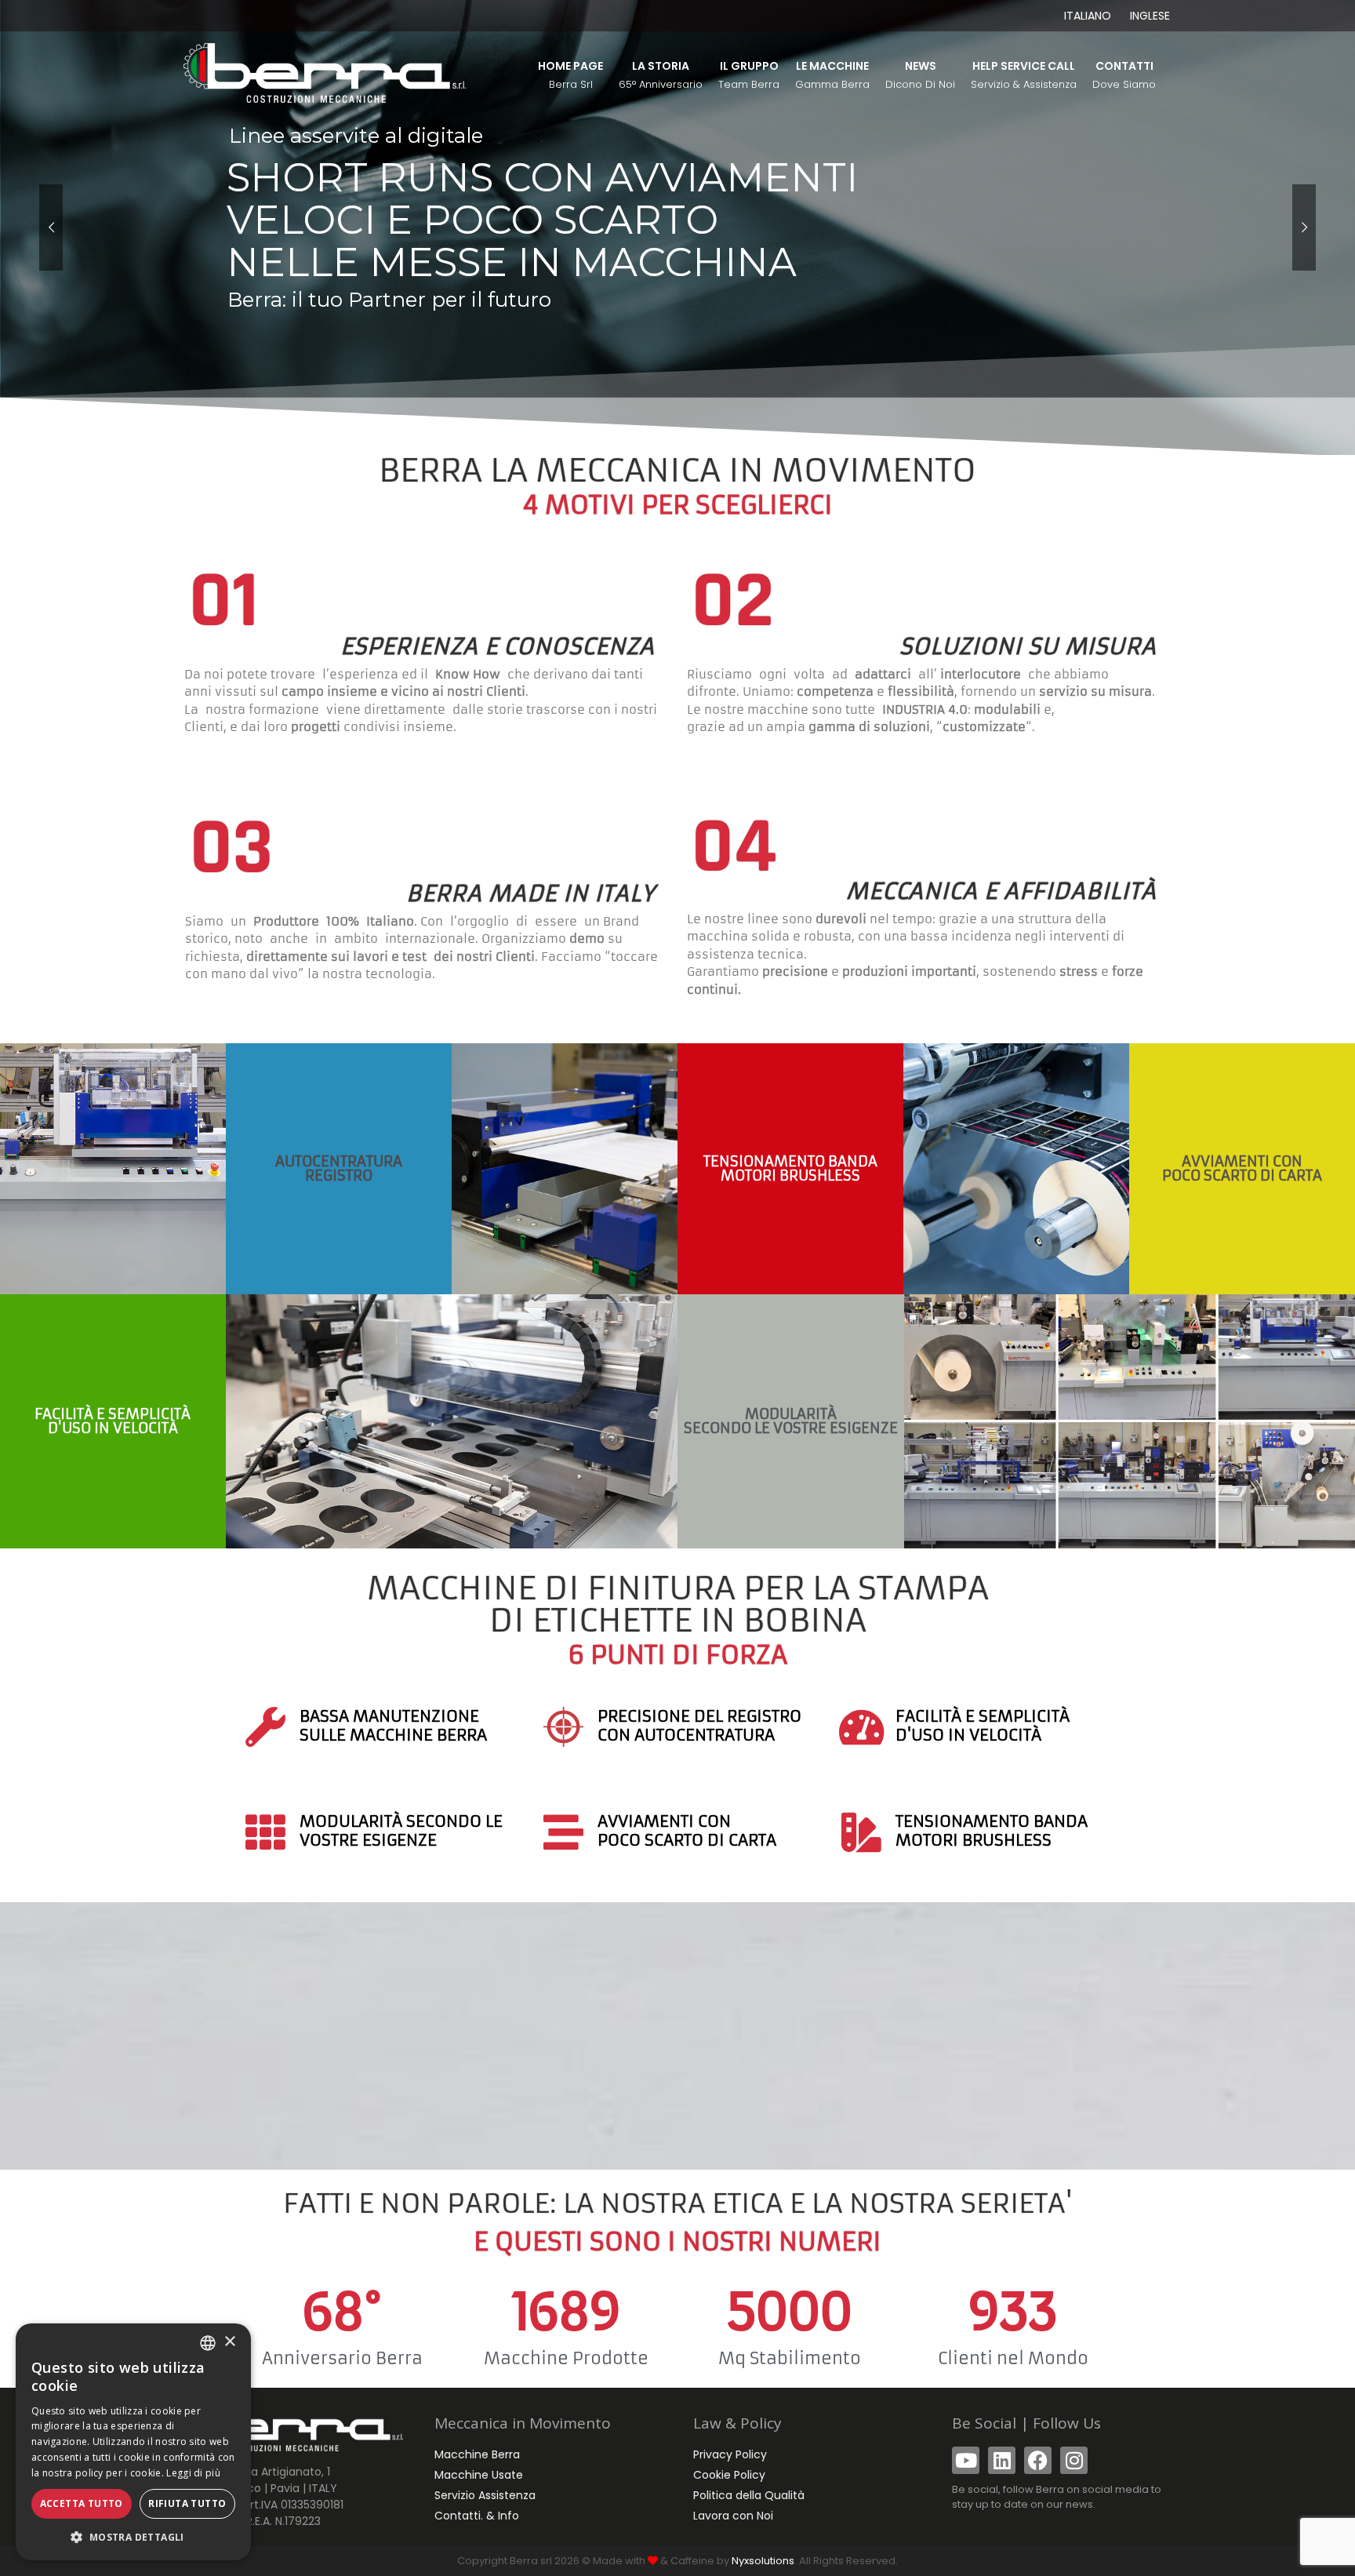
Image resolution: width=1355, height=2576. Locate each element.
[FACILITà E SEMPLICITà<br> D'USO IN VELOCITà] (861, 1727)
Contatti (1124, 75)
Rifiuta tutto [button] (187, 2503)
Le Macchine (832, 75)
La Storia (661, 75)
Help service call (1024, 75)
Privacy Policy (730, 2454)
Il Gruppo (749, 75)
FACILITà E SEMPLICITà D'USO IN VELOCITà (113, 1421)
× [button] (229, 2342)
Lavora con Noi (733, 2516)
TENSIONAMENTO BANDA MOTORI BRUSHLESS (790, 1168)
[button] (133, 2537)
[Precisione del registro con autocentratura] (563, 1727)
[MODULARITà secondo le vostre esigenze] (265, 1832)
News (920, 75)
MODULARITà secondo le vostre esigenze (791, 1421)
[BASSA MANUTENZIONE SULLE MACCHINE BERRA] (265, 1727)
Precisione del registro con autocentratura (699, 1725)
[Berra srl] (325, 72)
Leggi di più (193, 2473)
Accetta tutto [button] (82, 2503)
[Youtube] (966, 2460)
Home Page (570, 75)
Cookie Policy (729, 2475)
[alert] (133, 2442)
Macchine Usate (479, 2475)
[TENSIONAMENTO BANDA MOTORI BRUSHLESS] (861, 1832)
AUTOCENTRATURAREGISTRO (339, 1168)
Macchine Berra (477, 2454)
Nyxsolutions (763, 2561)
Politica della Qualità (749, 2495)
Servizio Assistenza (485, 2495)
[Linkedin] (1002, 2460)
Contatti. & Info (477, 2516)
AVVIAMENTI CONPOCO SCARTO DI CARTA (1242, 1168)
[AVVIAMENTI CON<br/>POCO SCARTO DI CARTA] (563, 1832)
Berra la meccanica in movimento (677, 486)
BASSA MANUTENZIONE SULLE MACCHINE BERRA (393, 1725)
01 (224, 602)
